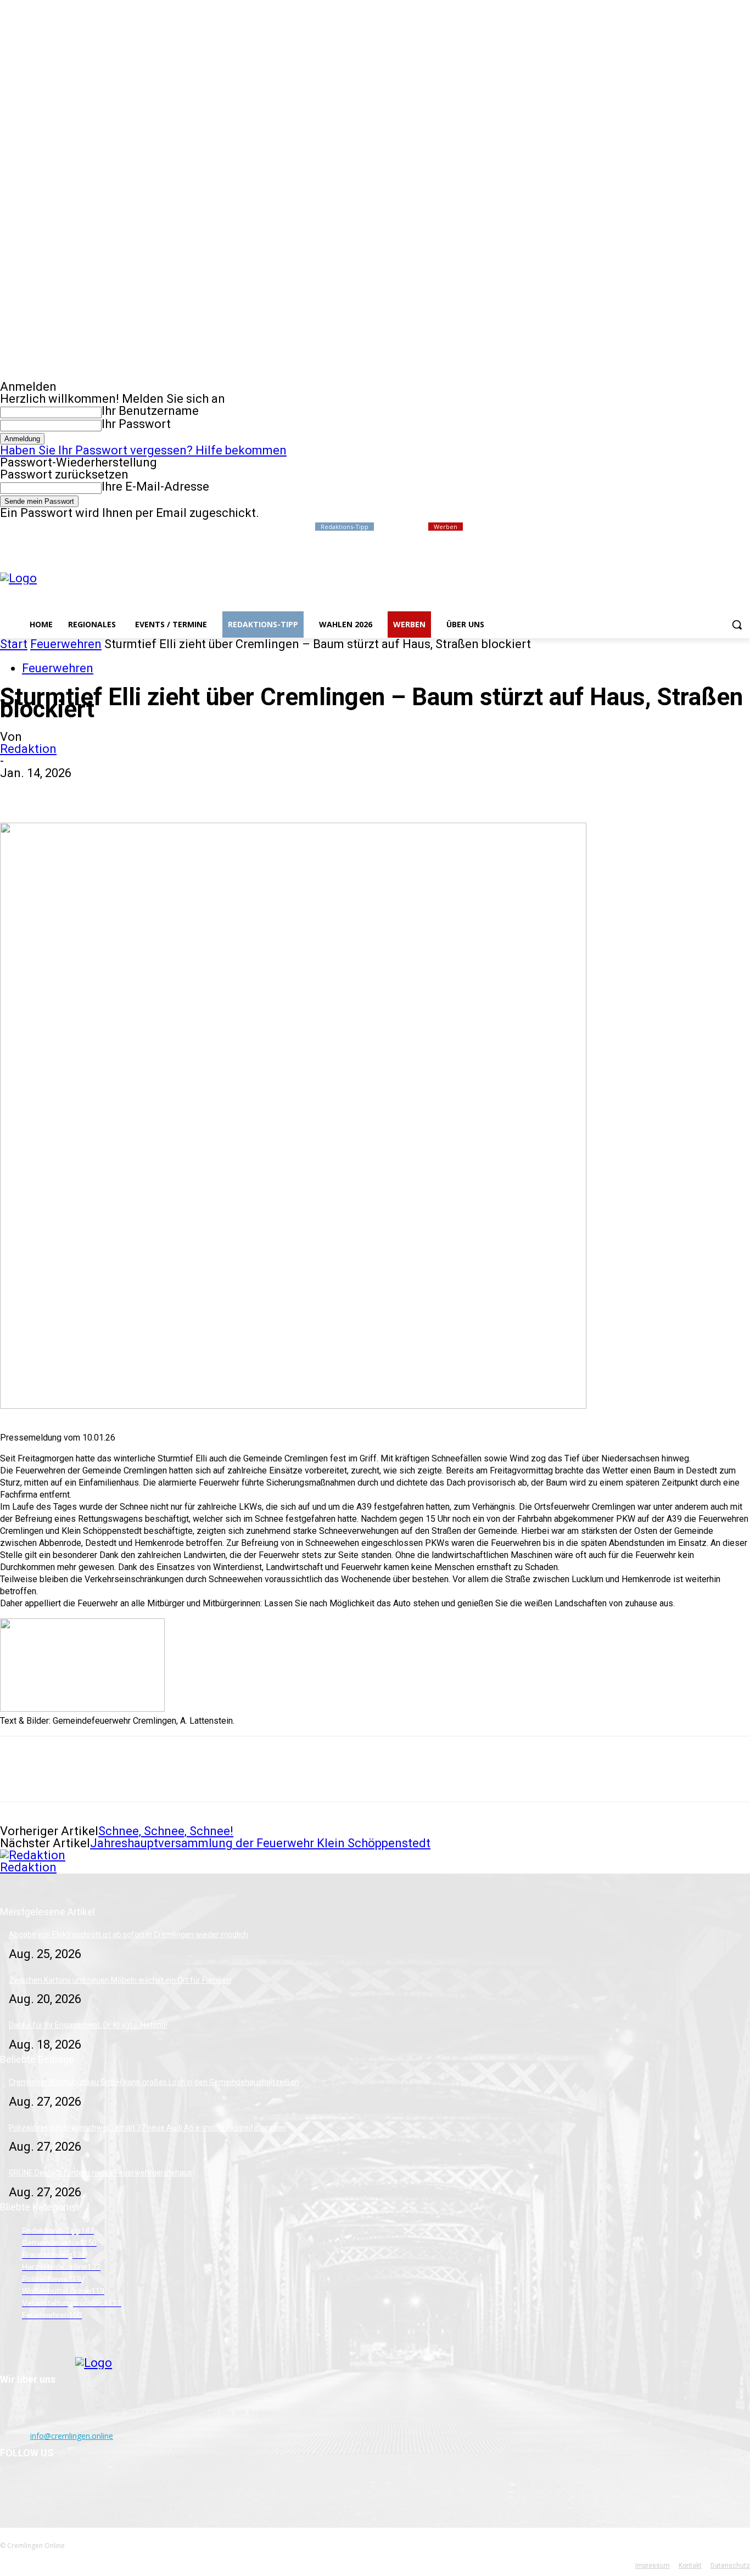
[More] (177, 791)
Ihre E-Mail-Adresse (155, 486)
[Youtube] (744, 527)
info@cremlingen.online (72, 2436)
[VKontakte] (67, 2486)
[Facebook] (683, 527)
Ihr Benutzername (150, 411)
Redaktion (28, 749)
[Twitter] (713, 527)
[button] (737, 625)
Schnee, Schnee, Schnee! (166, 1831)
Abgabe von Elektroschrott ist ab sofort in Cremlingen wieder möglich (128, 1934)
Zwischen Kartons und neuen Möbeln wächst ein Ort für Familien (120, 1980)
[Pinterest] (97, 791)
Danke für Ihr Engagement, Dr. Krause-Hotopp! (88, 2025)
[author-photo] (33, 1855)
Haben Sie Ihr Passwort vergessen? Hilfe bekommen (143, 450)
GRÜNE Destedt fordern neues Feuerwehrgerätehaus (100, 2173)
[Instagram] (698, 527)
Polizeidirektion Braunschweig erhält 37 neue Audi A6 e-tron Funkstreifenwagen (147, 2128)
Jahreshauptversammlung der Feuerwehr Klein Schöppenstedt (260, 1843)
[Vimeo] (728, 527)
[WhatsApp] (137, 791)
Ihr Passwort (136, 424)
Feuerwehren (66, 644)
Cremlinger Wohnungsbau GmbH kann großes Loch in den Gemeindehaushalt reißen (154, 2082)
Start (14, 644)
